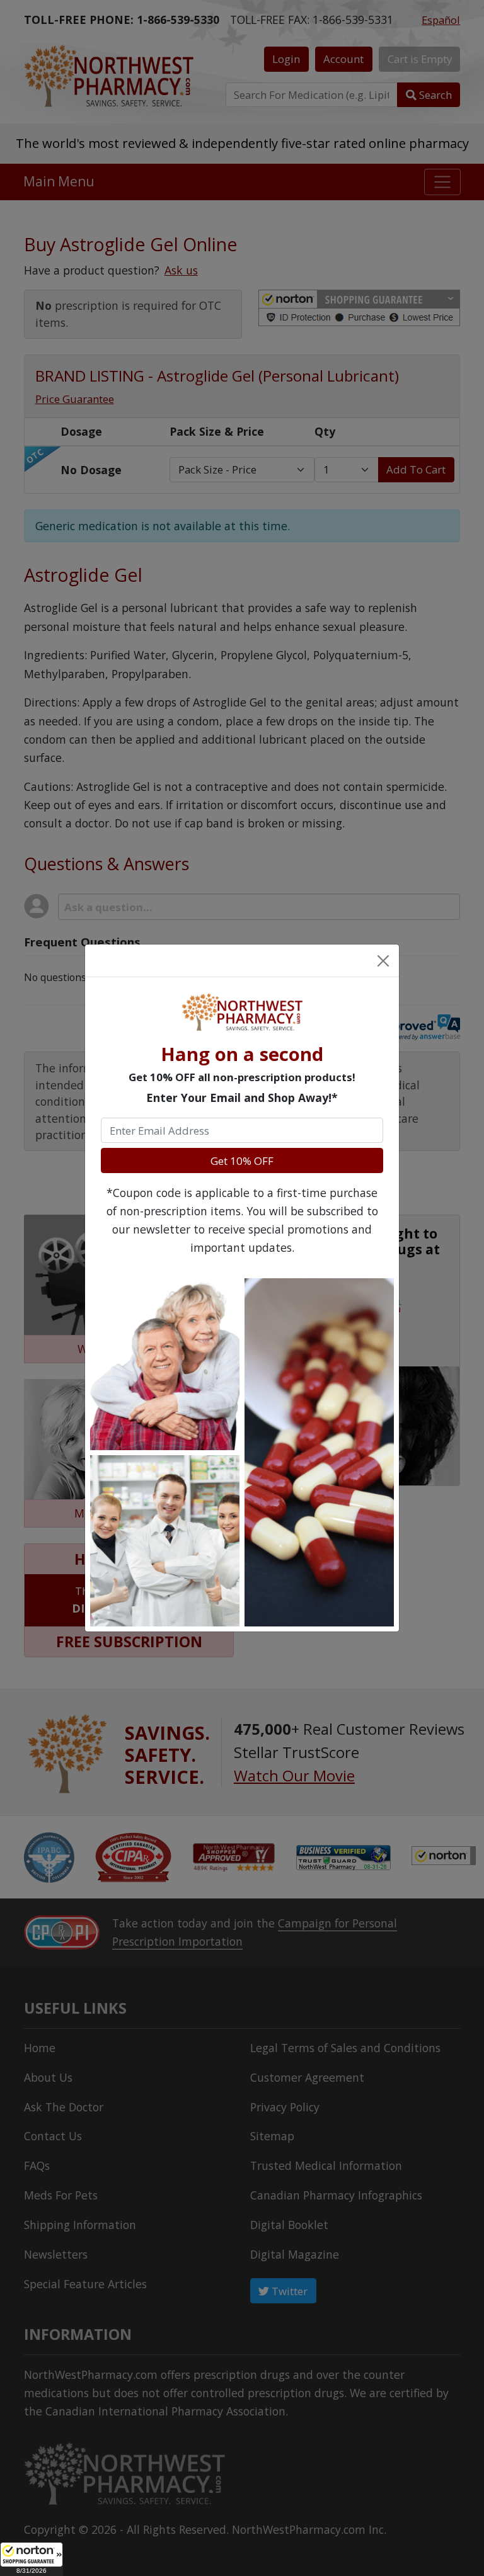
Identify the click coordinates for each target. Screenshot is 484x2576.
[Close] (383, 960)
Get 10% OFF (242, 1161)
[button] (32, 2559)
